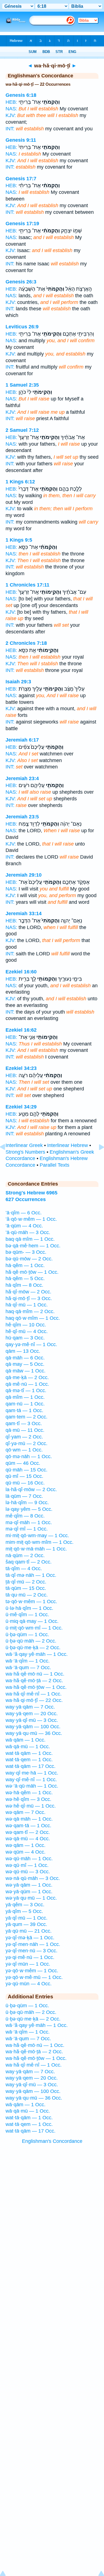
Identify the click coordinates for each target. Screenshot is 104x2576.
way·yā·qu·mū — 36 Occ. (34, 1733)
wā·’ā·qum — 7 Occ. (28, 1668)
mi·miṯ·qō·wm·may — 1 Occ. (37, 1536)
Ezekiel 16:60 (21, 972)
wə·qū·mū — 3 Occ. (28, 1872)
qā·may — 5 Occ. (25, 1364)
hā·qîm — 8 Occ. (24, 1285)
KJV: (11, 115)
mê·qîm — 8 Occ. (25, 1516)
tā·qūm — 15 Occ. (26, 1588)
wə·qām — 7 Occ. (26, 1812)
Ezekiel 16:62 (21, 1030)
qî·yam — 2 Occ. (24, 1437)
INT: (10, 129)
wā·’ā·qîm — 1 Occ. (28, 1661)
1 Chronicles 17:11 (27, 585)
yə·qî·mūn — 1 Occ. (28, 1964)
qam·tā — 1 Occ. (24, 1410)
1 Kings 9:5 (19, 540)
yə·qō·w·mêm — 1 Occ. (32, 1971)
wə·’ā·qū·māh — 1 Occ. (32, 1786)
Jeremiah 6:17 (22, 740)
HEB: (11, 102)
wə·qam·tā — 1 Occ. (28, 1826)
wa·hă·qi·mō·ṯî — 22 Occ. (34, 1700)
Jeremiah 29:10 (24, 875)
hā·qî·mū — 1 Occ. (27, 1305)
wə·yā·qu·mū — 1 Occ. (31, 1898)
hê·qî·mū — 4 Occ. (27, 1331)
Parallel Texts (54, 1165)
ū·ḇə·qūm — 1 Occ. (27, 1635)
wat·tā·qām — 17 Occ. (31, 1766)
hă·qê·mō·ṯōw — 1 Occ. (32, 1272)
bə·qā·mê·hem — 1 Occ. (33, 1246)
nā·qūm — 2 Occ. (25, 1555)
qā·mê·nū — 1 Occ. (27, 1384)
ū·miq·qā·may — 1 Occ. (32, 1621)
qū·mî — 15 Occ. (24, 1476)
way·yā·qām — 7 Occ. (30, 1707)
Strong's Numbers (25, 1152)
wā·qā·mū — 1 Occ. (28, 1747)
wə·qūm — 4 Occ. (26, 1852)
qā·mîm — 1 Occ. (25, 1397)
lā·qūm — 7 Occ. (24, 1496)
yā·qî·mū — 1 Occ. (26, 1918)
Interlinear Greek (24, 1145)
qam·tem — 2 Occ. (26, 1417)
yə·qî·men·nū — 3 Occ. (31, 1951)
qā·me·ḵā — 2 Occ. (27, 1377)
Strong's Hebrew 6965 (31, 1193)
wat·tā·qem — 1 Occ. (29, 1760)
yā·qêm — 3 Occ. (25, 1905)
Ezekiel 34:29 (21, 1107)
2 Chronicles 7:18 (26, 643)
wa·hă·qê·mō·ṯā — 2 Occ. (34, 1681)
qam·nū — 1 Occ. (25, 1404)
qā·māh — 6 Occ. (25, 1358)
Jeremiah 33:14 (24, 913)
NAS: (11, 109)
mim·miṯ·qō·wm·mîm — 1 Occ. (40, 1542)
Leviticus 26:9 (22, 327)
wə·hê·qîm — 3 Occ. (28, 1799)
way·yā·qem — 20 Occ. (32, 1714)
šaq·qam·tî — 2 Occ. (29, 1562)
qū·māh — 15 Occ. (26, 1470)
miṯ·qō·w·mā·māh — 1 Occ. (36, 1549)
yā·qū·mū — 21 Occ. (29, 1931)
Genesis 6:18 (21, 95)
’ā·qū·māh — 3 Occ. (28, 1232)
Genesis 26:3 (21, 282)
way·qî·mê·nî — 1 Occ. (31, 1780)
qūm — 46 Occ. (23, 1463)
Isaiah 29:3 (18, 682)
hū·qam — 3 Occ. (25, 1338)
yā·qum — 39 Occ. (26, 1924)
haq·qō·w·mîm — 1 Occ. (33, 1318)
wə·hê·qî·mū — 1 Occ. (31, 1806)
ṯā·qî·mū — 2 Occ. (26, 1582)
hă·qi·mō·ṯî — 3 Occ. (29, 1298)
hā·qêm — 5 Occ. (25, 1278)
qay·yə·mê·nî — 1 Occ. (31, 1344)
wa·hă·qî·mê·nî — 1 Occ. (34, 1694)
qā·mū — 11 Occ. (25, 1430)
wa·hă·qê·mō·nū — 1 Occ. (35, 1674)
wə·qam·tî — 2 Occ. (28, 1832)
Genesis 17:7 (21, 179)
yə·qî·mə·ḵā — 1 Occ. (30, 1938)
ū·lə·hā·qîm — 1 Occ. (29, 1608)
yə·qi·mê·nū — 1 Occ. (30, 1957)
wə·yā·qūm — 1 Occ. (29, 1892)
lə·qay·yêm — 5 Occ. (29, 1509)
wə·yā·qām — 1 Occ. (29, 1885)
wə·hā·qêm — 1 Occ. (29, 1793)
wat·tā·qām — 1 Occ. (29, 1753)
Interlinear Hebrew (68, 1145)
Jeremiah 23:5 (22, 817)
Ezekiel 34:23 (21, 1068)
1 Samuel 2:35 (22, 385)
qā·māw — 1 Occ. (26, 1371)
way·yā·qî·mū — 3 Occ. (32, 1720)
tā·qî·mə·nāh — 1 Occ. (31, 1575)
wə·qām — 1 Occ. (26, 1845)
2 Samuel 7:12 (22, 430)
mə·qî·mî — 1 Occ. (27, 1529)
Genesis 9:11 (21, 140)
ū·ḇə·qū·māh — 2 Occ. (31, 1641)
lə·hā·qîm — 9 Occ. (27, 1503)
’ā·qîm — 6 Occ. (24, 1213)
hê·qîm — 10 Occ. (26, 1325)
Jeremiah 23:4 (22, 778)
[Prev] (7, 1159)
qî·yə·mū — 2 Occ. (26, 1443)
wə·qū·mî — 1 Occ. (27, 1865)
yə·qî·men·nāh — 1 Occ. (33, 1944)
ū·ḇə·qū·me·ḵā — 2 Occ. (33, 1648)
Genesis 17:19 (22, 224)
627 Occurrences (26, 1199)
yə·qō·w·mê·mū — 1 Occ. (34, 1977)
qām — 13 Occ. (23, 1351)
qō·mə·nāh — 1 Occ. (29, 1456)
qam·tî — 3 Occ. (24, 1423)
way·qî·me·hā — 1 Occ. (32, 1773)
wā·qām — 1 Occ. (26, 1740)
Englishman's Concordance (52, 2141)
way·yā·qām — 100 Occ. (33, 1727)
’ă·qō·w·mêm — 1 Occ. (31, 1219)
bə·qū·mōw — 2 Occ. (29, 1259)
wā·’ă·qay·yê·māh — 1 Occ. (37, 1654)
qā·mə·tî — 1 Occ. (26, 1390)
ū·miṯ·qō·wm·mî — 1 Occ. (34, 1628)
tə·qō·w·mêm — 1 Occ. (31, 1602)
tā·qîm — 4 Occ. (24, 1569)
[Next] (97, 1159)
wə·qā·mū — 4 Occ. (28, 1839)
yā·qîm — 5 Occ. (24, 1911)
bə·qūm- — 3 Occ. (26, 1252)
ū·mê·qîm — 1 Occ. (27, 1615)
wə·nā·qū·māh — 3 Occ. (33, 1878)
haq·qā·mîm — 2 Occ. (30, 1311)
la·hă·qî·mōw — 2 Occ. (31, 1489)
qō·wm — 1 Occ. (24, 1450)
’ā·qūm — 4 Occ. (24, 1226)
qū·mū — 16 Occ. (25, 1483)
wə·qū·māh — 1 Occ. (29, 1859)
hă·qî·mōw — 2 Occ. (28, 1292)
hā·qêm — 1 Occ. (25, 1265)
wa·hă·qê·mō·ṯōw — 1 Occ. (36, 1687)
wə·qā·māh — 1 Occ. (29, 1819)
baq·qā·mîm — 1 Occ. (30, 1239)
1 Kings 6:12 (20, 482)
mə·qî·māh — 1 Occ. (29, 1522)
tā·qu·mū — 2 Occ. (27, 1595)
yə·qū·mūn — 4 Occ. (29, 1984)
